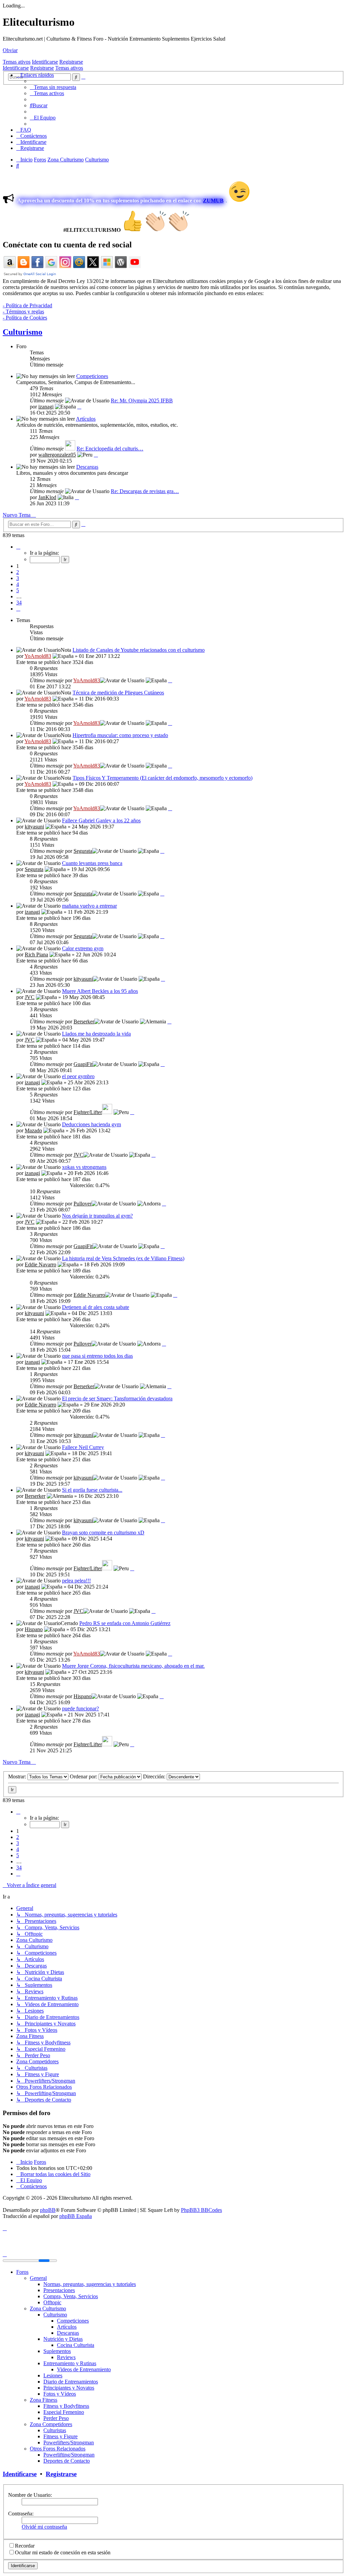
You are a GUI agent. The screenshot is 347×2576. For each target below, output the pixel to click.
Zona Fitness (44, 2400)
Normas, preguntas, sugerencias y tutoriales (90, 2284)
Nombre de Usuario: (30, 2495)
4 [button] (18, 584)
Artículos (86, 419)
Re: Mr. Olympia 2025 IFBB (142, 401)
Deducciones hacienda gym (91, 1124)
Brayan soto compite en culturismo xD (103, 1533)
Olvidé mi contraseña (44, 2527)
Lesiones (53, 2375)
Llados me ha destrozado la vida (96, 1034)
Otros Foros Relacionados (58, 2449)
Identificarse (45, 62)
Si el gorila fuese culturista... (92, 1490)
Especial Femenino (64, 2412)
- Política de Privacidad (27, 305)
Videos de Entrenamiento (84, 2369)
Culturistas (55, 2430)
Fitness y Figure (60, 2436)
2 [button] (18, 572)
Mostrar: (18, 1776)
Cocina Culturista (76, 2345)
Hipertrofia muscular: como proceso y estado (120, 735)
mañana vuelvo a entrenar (89, 906)
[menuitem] (53, 87)
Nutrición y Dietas (63, 2339)
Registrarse (71, 62)
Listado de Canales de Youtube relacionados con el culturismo (139, 650)
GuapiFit (83, 1064)
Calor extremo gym (83, 948)
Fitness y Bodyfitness (66, 2406)
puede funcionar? (80, 1708)
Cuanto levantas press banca (92, 863)
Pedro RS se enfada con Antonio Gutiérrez (125, 1623)
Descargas (87, 467)
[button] (18, 547)
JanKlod (47, 497)
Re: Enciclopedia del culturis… (110, 449)
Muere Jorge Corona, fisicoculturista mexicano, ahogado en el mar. (133, 1666)
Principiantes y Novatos (69, 2388)
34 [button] (19, 603)
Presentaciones (59, 2290)
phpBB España (76, 2216)
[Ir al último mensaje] (170, 680)
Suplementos (57, 2351)
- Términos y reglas (23, 312)
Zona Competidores (51, 2424)
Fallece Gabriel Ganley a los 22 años (101, 820)
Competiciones (92, 376)
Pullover (83, 1204)
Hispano (34, 1629)
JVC (30, 997)
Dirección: (155, 1776)
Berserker (84, 1021)
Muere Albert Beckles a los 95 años (100, 991)
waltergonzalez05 (57, 455)
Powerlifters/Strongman (69, 2442)
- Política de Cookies (25, 318)
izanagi (46, 407)
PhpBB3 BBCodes (201, 2210)
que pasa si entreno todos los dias (97, 1356)
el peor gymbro (78, 1076)
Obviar (10, 50)
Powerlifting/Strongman (69, 2455)
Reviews (66, 2357)
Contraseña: (21, 2514)
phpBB (48, 2210)
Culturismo (23, 332)
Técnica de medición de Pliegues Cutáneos (118, 693)
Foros (22, 2272)
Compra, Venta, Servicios (71, 2296)
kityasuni (34, 827)
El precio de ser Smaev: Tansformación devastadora (117, 1398)
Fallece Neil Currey (83, 1447)
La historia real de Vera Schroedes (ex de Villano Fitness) (123, 1258)
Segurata (83, 851)
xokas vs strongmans (84, 1167)
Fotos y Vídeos (60, 2394)
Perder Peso (56, 2418)
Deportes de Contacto (67, 2461)
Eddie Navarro (40, 1264)
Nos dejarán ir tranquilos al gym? (97, 1216)
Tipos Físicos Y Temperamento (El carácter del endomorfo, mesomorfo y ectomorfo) (162, 778)
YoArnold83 (38, 656)
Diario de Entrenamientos (71, 2382)
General (38, 2278)
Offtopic (52, 2302)
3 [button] (18, 578)
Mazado (33, 1130)
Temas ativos (17, 62)
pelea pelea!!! (76, 1581)
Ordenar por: (84, 1776)
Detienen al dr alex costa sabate (96, 1307)
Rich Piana (36, 954)
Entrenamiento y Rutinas (70, 2363)
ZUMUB (213, 201)
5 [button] (18, 590)
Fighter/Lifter (88, 1112)
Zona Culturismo (48, 2308)
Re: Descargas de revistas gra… (145, 491)
